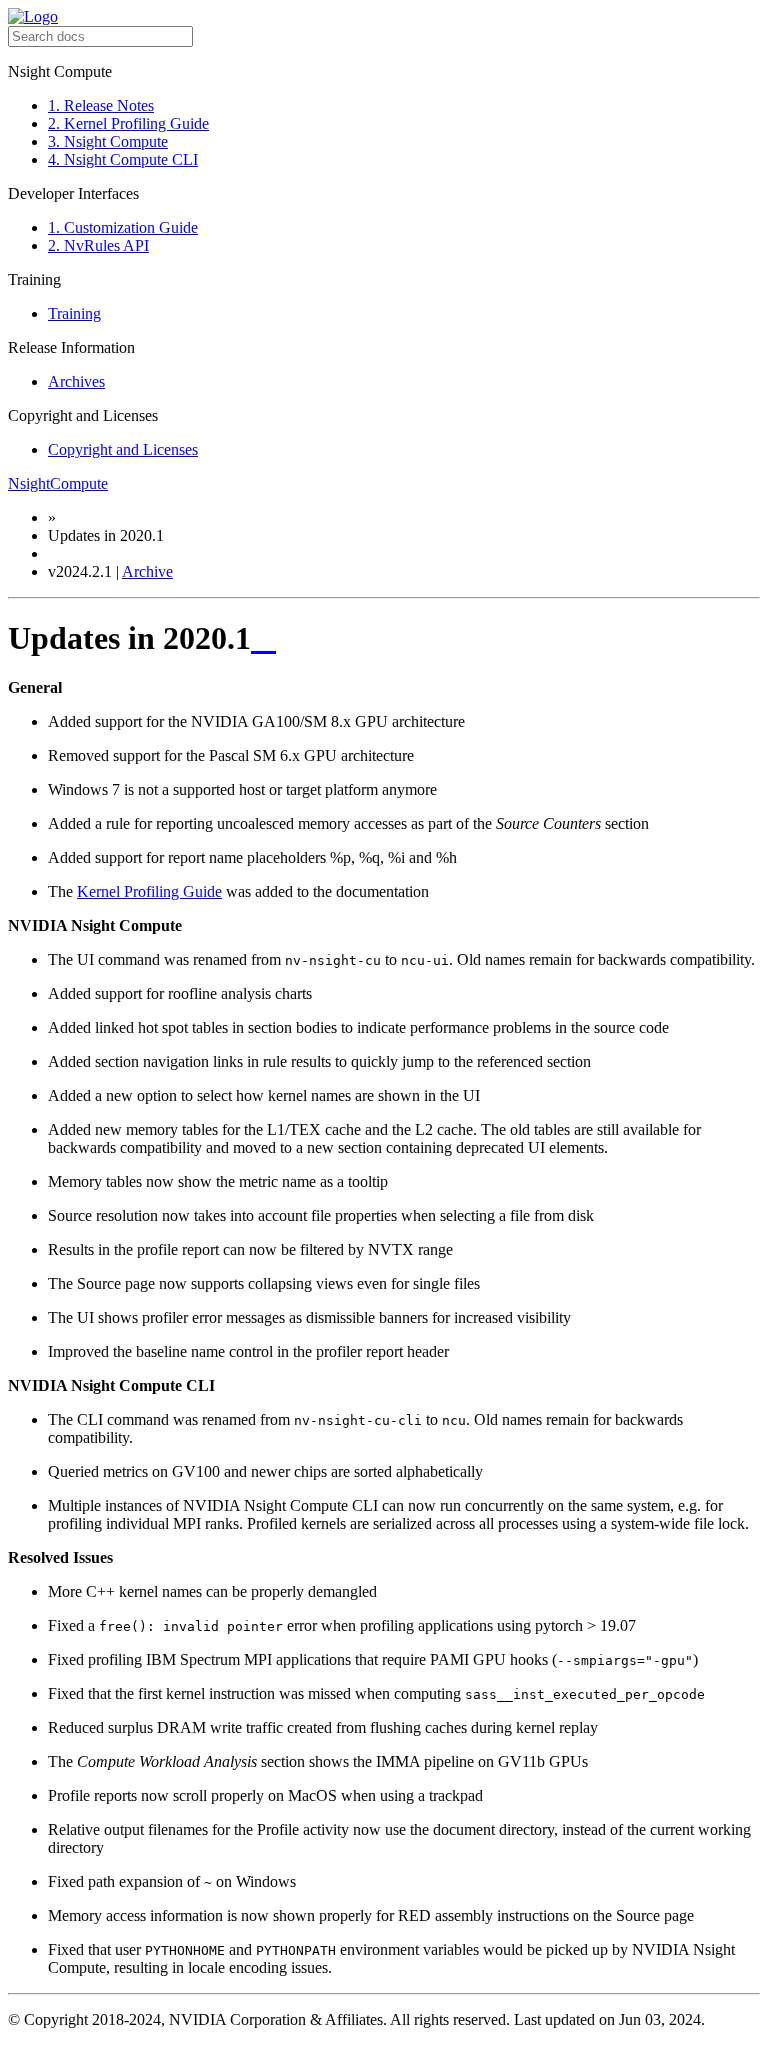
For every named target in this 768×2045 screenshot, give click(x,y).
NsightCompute (58, 483)
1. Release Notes (101, 105)
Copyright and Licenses (123, 449)
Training (74, 313)
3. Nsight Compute (108, 141)
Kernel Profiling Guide (149, 891)
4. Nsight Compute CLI (123, 159)
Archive (147, 571)
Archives (76, 381)
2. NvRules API (98, 245)
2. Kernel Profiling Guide (128, 123)
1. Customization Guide (123, 227)
